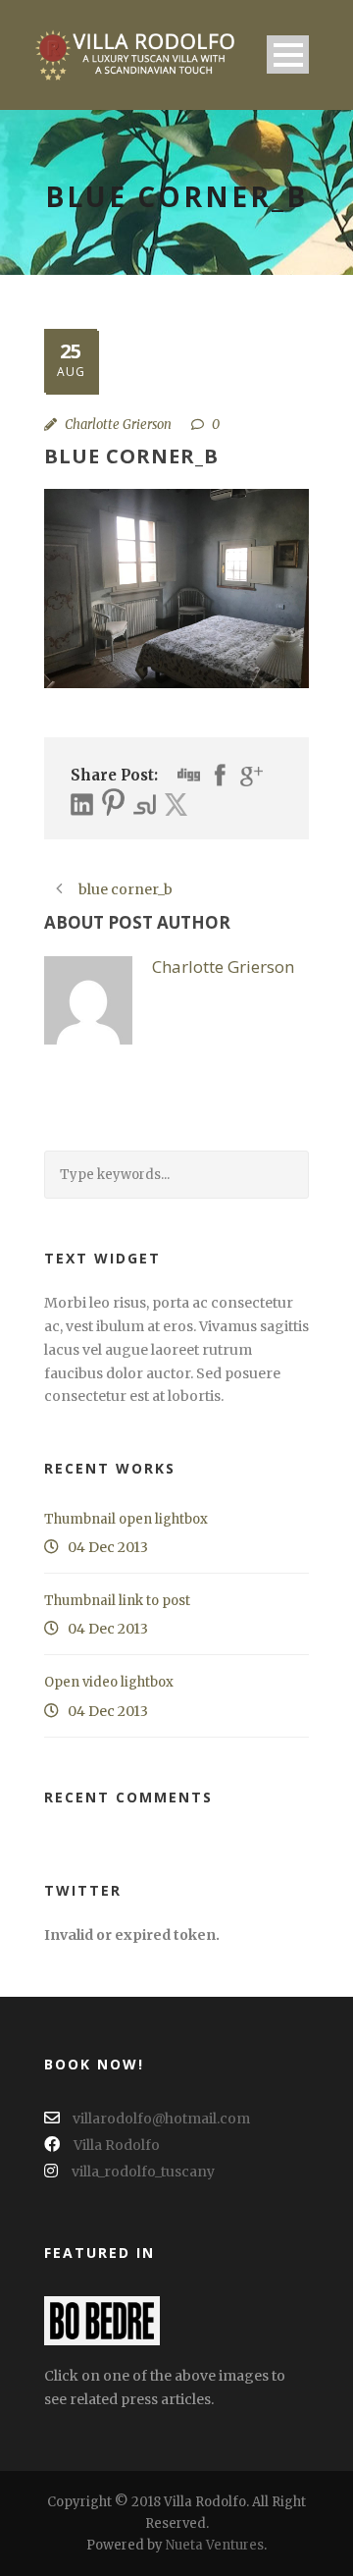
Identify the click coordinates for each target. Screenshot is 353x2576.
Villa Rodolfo (117, 2145)
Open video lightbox (109, 1682)
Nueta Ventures (215, 2545)
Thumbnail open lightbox (126, 1519)
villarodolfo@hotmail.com (160, 2119)
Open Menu (288, 54)
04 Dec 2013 (108, 1547)
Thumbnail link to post (117, 1601)
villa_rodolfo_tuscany (143, 2172)
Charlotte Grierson (118, 425)
